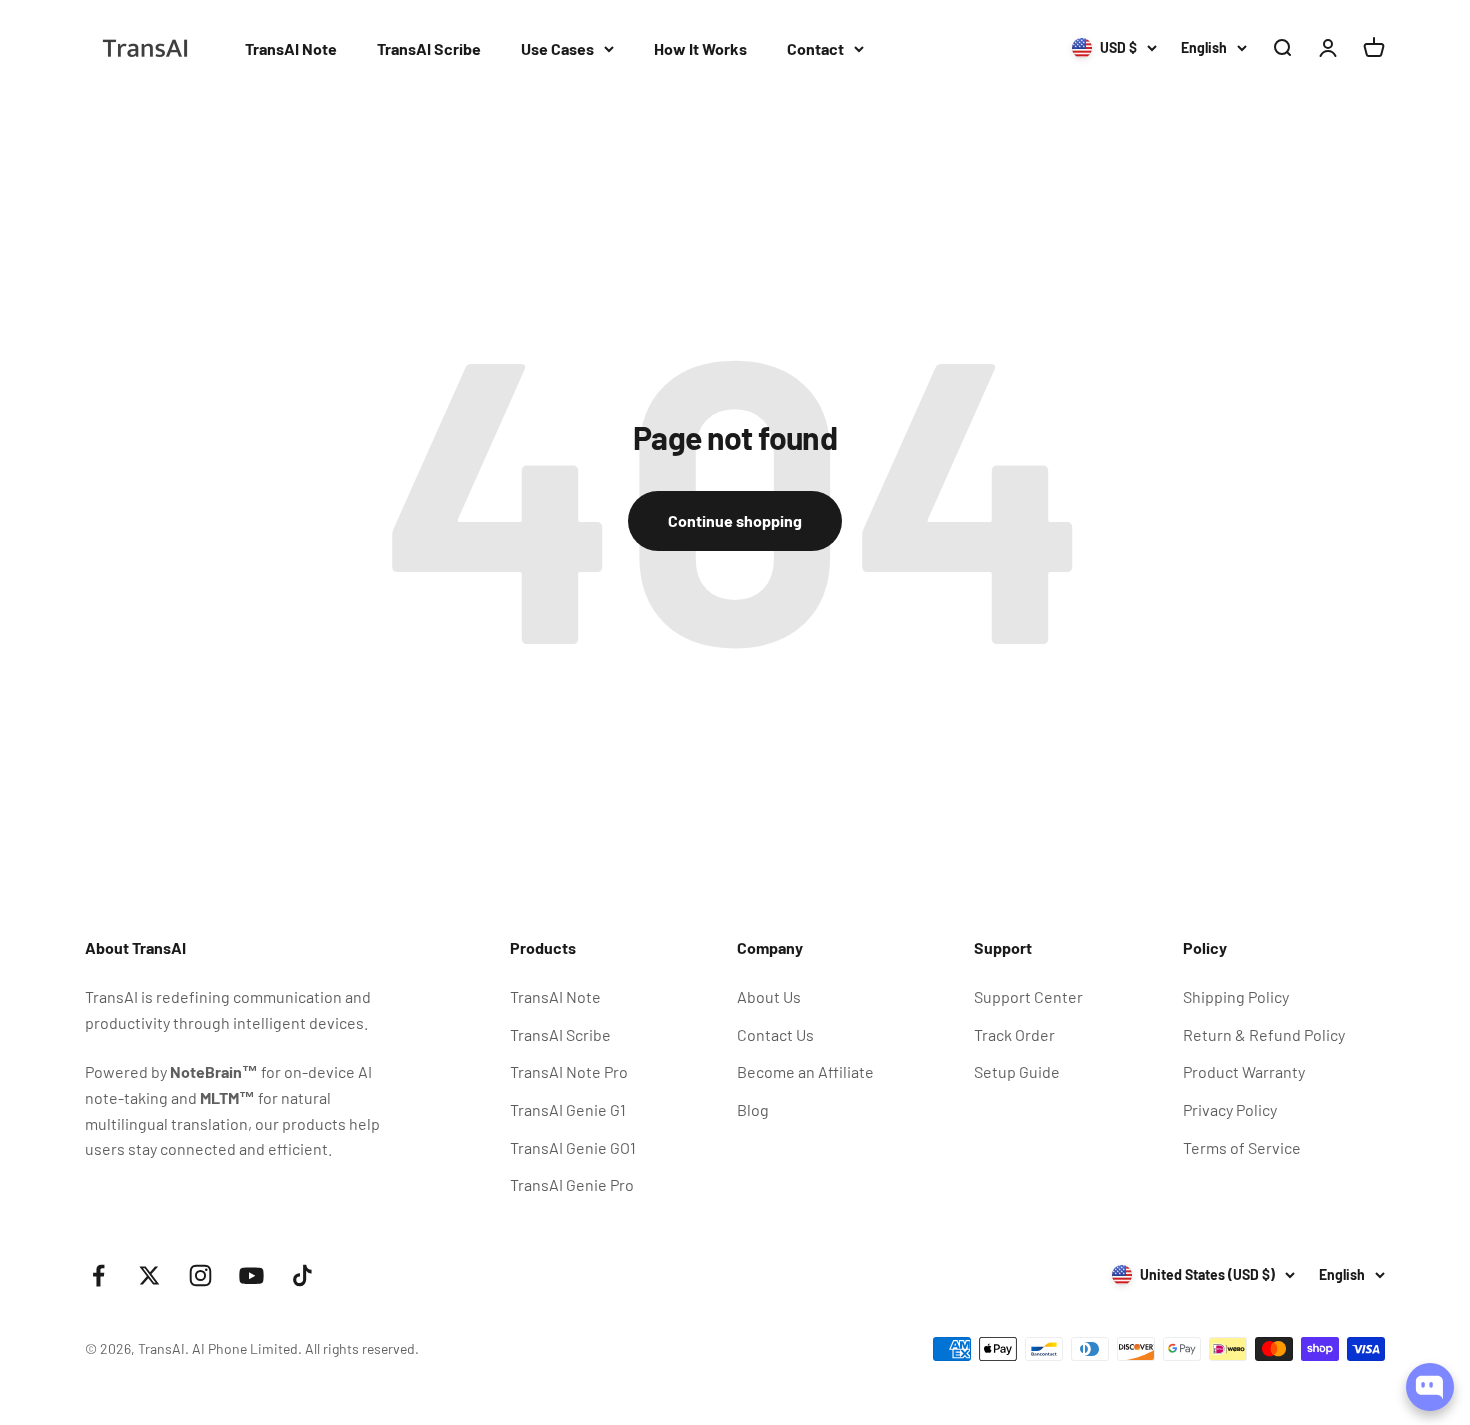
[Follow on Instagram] (200, 1275)
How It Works (700, 48)
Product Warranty (1244, 1071)
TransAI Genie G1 (568, 1109)
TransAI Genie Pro (572, 1184)
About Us (769, 996)
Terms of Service (1242, 1147)
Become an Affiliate (805, 1071)
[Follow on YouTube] (251, 1275)
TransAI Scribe (429, 48)
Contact (815, 48)
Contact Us (775, 1034)
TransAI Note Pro (569, 1071)
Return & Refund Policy (1264, 1034)
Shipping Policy (1236, 996)
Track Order (1014, 1034)
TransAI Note (291, 48)
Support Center (1028, 996)
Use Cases (557, 48)
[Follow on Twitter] (149, 1275)
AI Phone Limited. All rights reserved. (305, 1348)
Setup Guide (1017, 1071)
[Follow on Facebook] (98, 1275)
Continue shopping (735, 520)
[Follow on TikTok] (302, 1275)
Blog (753, 1109)
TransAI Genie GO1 (573, 1147)
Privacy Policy (1230, 1109)
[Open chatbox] (1430, 1387)
